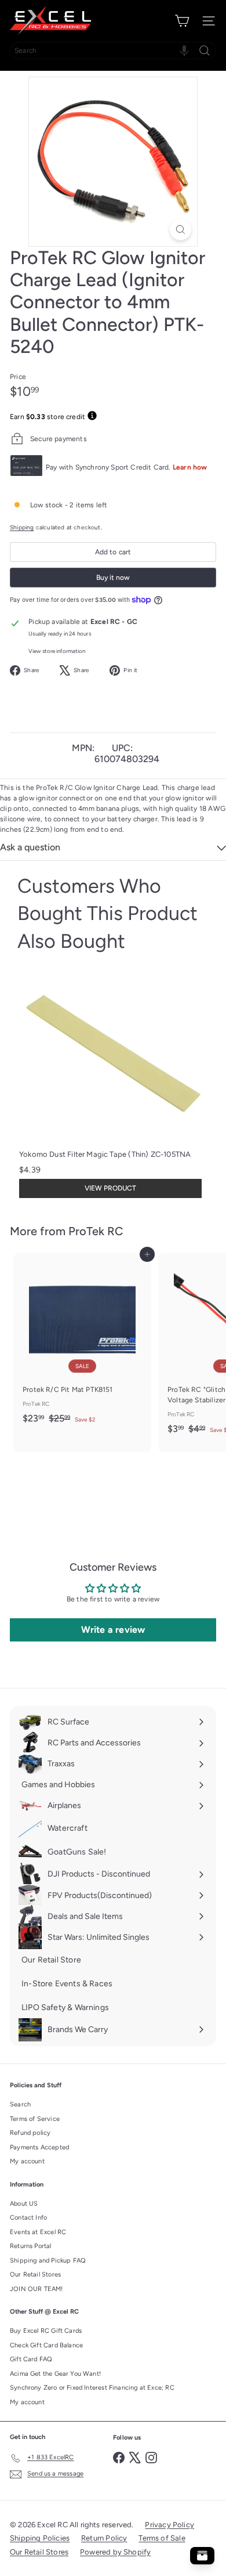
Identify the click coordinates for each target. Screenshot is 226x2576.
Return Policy (104, 2538)
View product (110, 1188)
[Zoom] (181, 230)
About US (24, 2204)
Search (20, 2104)
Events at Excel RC (38, 2232)
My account (27, 2161)
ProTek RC (96, 1231)
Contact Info (28, 2218)
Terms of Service (35, 2119)
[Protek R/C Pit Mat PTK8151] (82, 1342)
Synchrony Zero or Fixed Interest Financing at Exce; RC (92, 2388)
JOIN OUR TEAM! (37, 2289)
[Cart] (182, 21)
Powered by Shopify (115, 2552)
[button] (184, 50)
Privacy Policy (170, 2525)
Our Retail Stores (35, 2274)
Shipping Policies (40, 2538)
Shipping (22, 527)
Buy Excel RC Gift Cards (46, 2331)
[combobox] (113, 50)
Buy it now (113, 578)
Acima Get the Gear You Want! (55, 2374)
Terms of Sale (162, 2538)
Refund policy (30, 2133)
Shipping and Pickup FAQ (48, 2261)
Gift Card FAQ (31, 2359)
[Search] (205, 50)
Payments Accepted (39, 2147)
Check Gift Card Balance (46, 2345)
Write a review (113, 1630)
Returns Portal (31, 2246)
